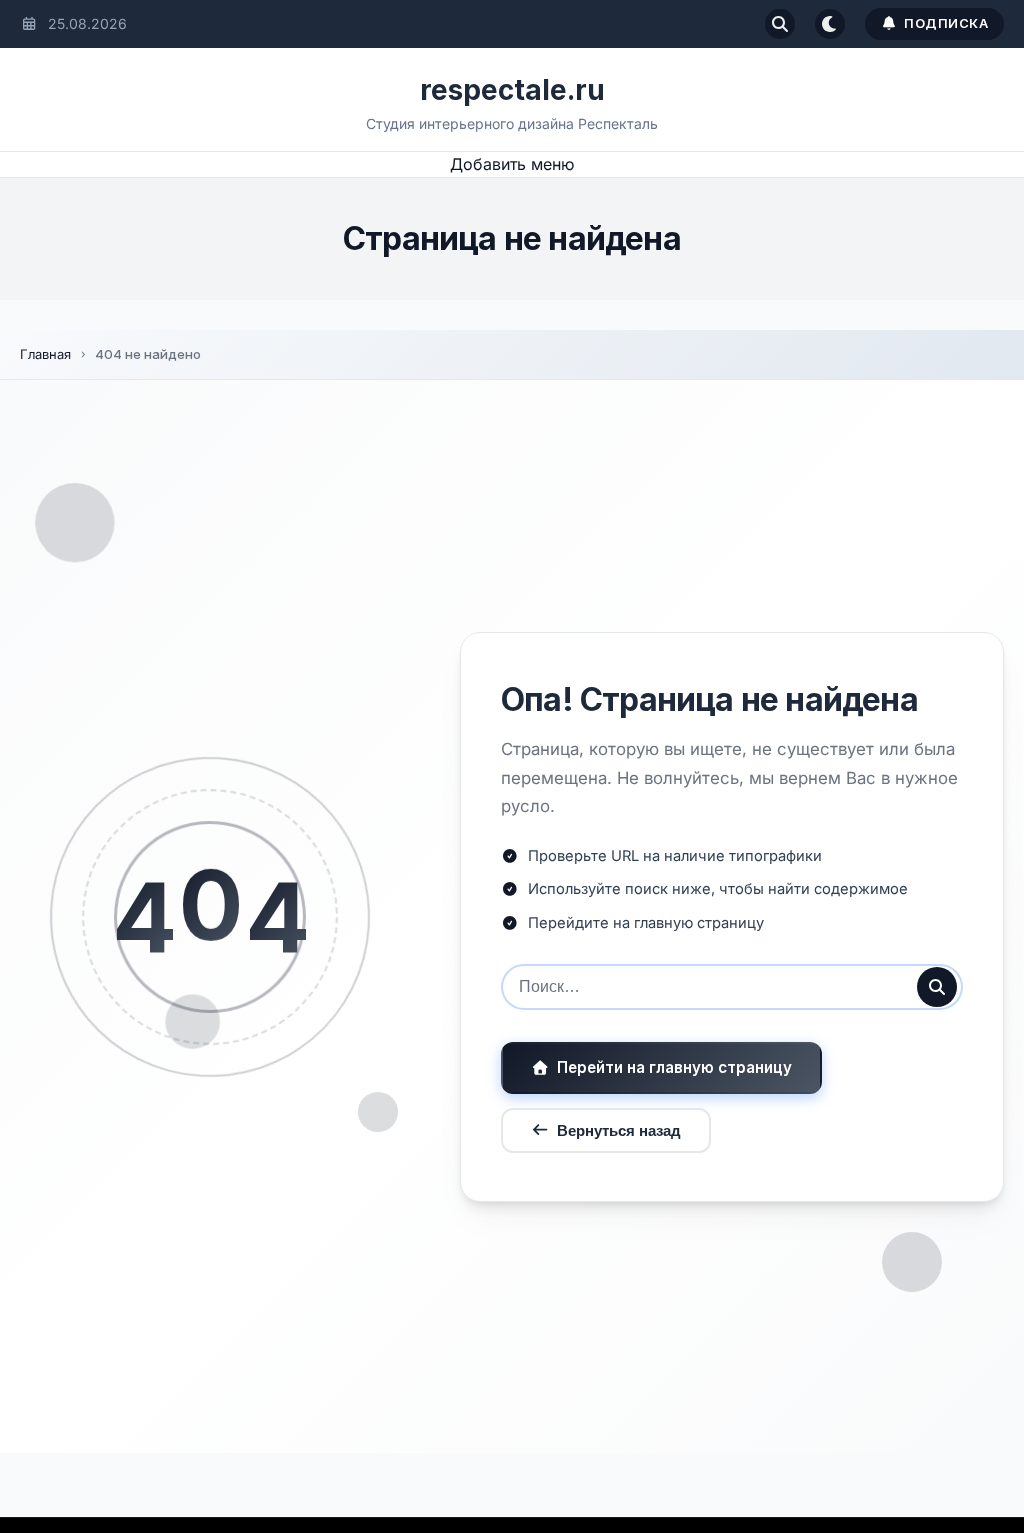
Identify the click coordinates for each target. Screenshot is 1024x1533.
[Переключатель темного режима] (830, 24)
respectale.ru (512, 90)
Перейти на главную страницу (674, 1067)
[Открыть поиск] (780, 24)
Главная (45, 354)
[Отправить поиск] (937, 987)
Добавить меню (512, 164)
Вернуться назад (619, 1130)
